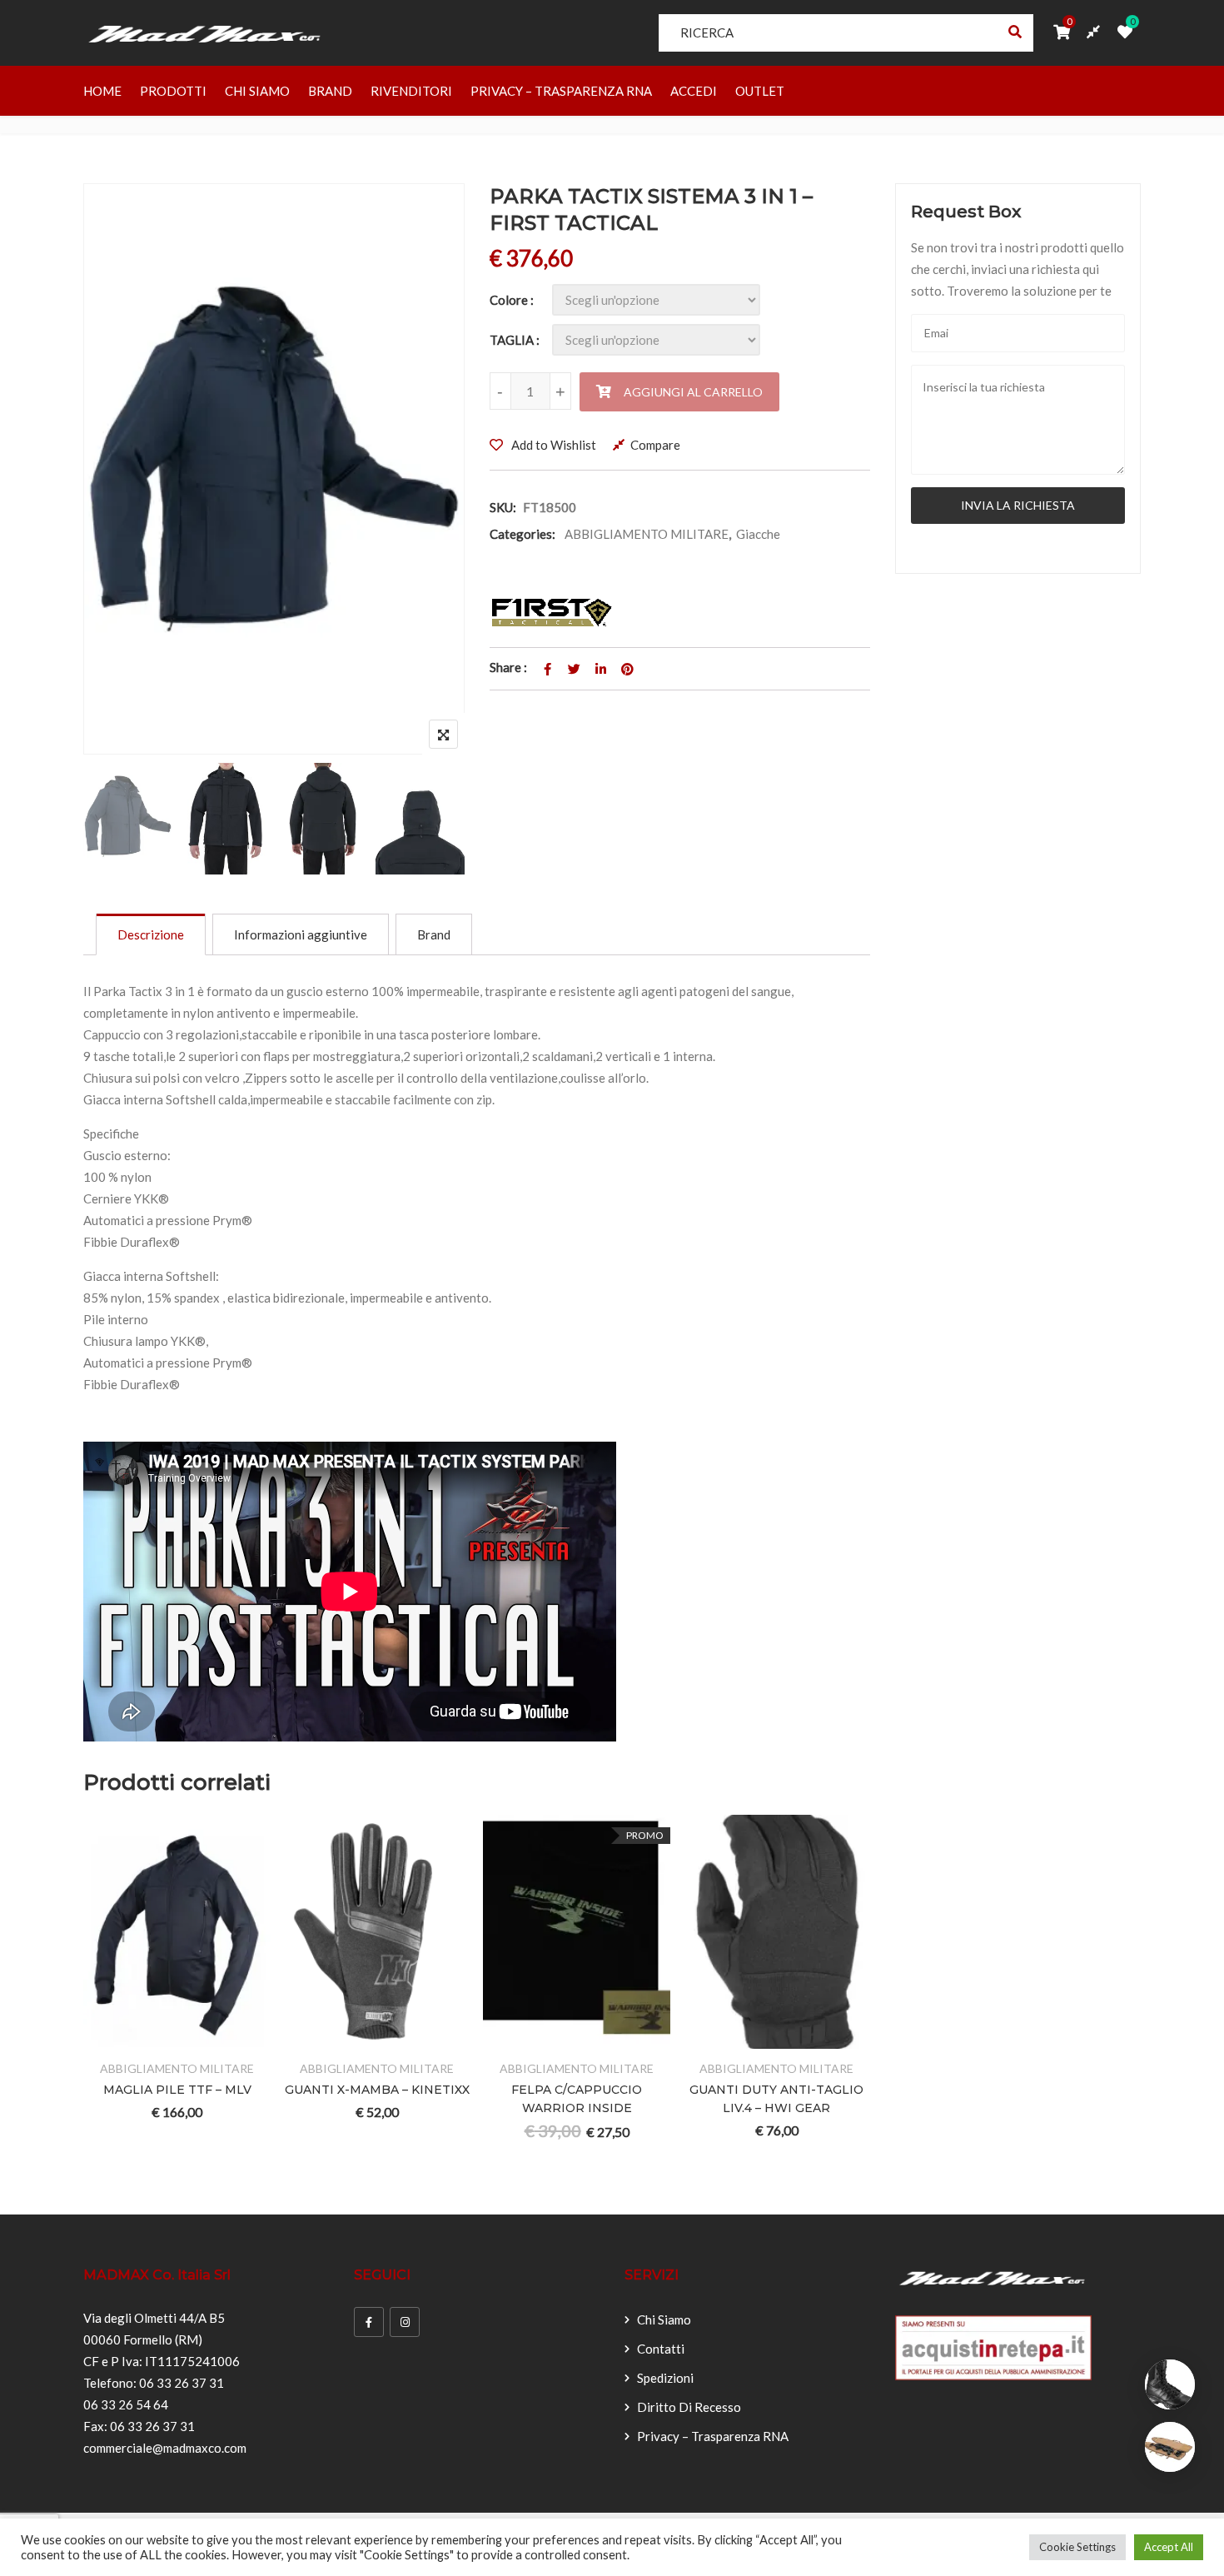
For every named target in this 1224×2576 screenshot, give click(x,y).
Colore (509, 300)
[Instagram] (405, 2322)
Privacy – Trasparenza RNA (561, 91)
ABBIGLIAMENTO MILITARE (647, 534)
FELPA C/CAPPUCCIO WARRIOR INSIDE (577, 2099)
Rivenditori (411, 91)
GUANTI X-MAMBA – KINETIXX (377, 2090)
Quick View (239, 2038)
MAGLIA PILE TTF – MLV (177, 2090)
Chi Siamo (257, 91)
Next (429, 822)
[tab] (151, 934)
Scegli (116, 2038)
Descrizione (151, 934)
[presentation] (95, 2005)
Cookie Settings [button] (1077, 2547)
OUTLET (760, 91)
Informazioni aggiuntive (301, 934)
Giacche (758, 534)
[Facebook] (369, 2322)
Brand (330, 91)
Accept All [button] (1169, 2547)
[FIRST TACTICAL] (552, 613)
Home (102, 91)
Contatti (661, 2349)
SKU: (503, 507)
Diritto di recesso (689, 2407)
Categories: (522, 534)
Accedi (694, 91)
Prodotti (173, 91)
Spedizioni (665, 2378)
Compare (655, 445)
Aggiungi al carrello (693, 392)
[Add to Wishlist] (157, 2038)
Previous (119, 822)
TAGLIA (512, 340)
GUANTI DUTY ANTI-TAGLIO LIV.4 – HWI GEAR (776, 2099)
